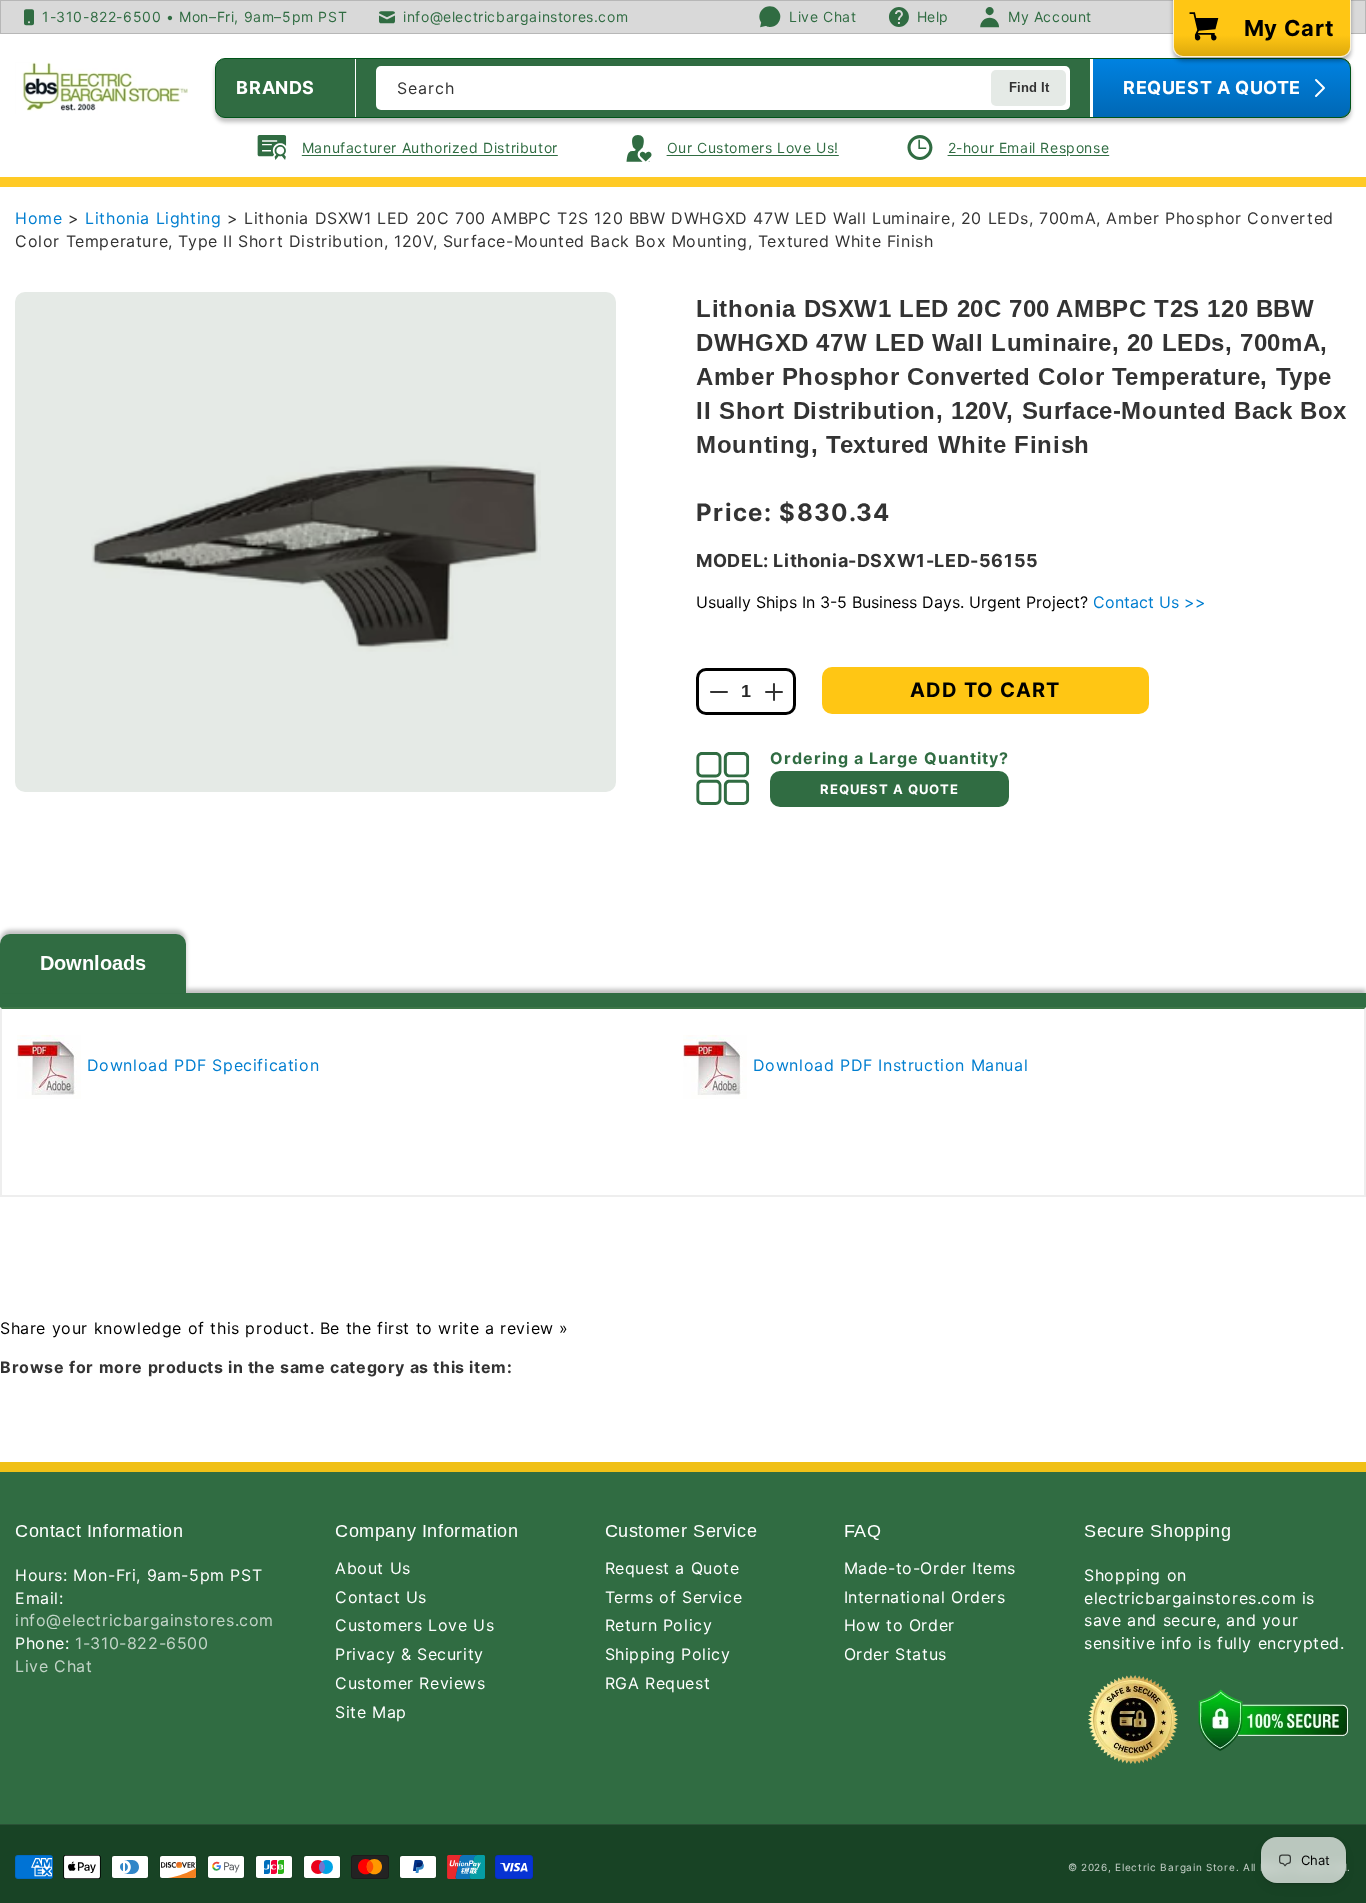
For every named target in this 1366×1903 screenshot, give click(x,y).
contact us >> (1149, 602)
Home (38, 218)
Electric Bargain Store (1175, 1867)
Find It (1029, 87)
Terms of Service (674, 1597)
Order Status (895, 1654)
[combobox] (723, 88)
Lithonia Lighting (156, 218)
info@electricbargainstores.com (144, 1620)
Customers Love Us (414, 1625)
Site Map (371, 1712)
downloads (93, 963)
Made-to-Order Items (930, 1568)
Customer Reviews (410, 1683)
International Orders (925, 1597)
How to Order (899, 1625)
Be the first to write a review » (444, 1328)
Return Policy (659, 1625)
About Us (373, 1568)
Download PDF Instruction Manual (887, 1065)
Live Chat (53, 1666)
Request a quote (889, 789)
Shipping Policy (668, 1654)
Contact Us (381, 1597)
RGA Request (658, 1683)
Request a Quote (672, 1568)
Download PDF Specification (200, 1065)
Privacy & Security (409, 1654)
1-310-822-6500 (141, 1643)
